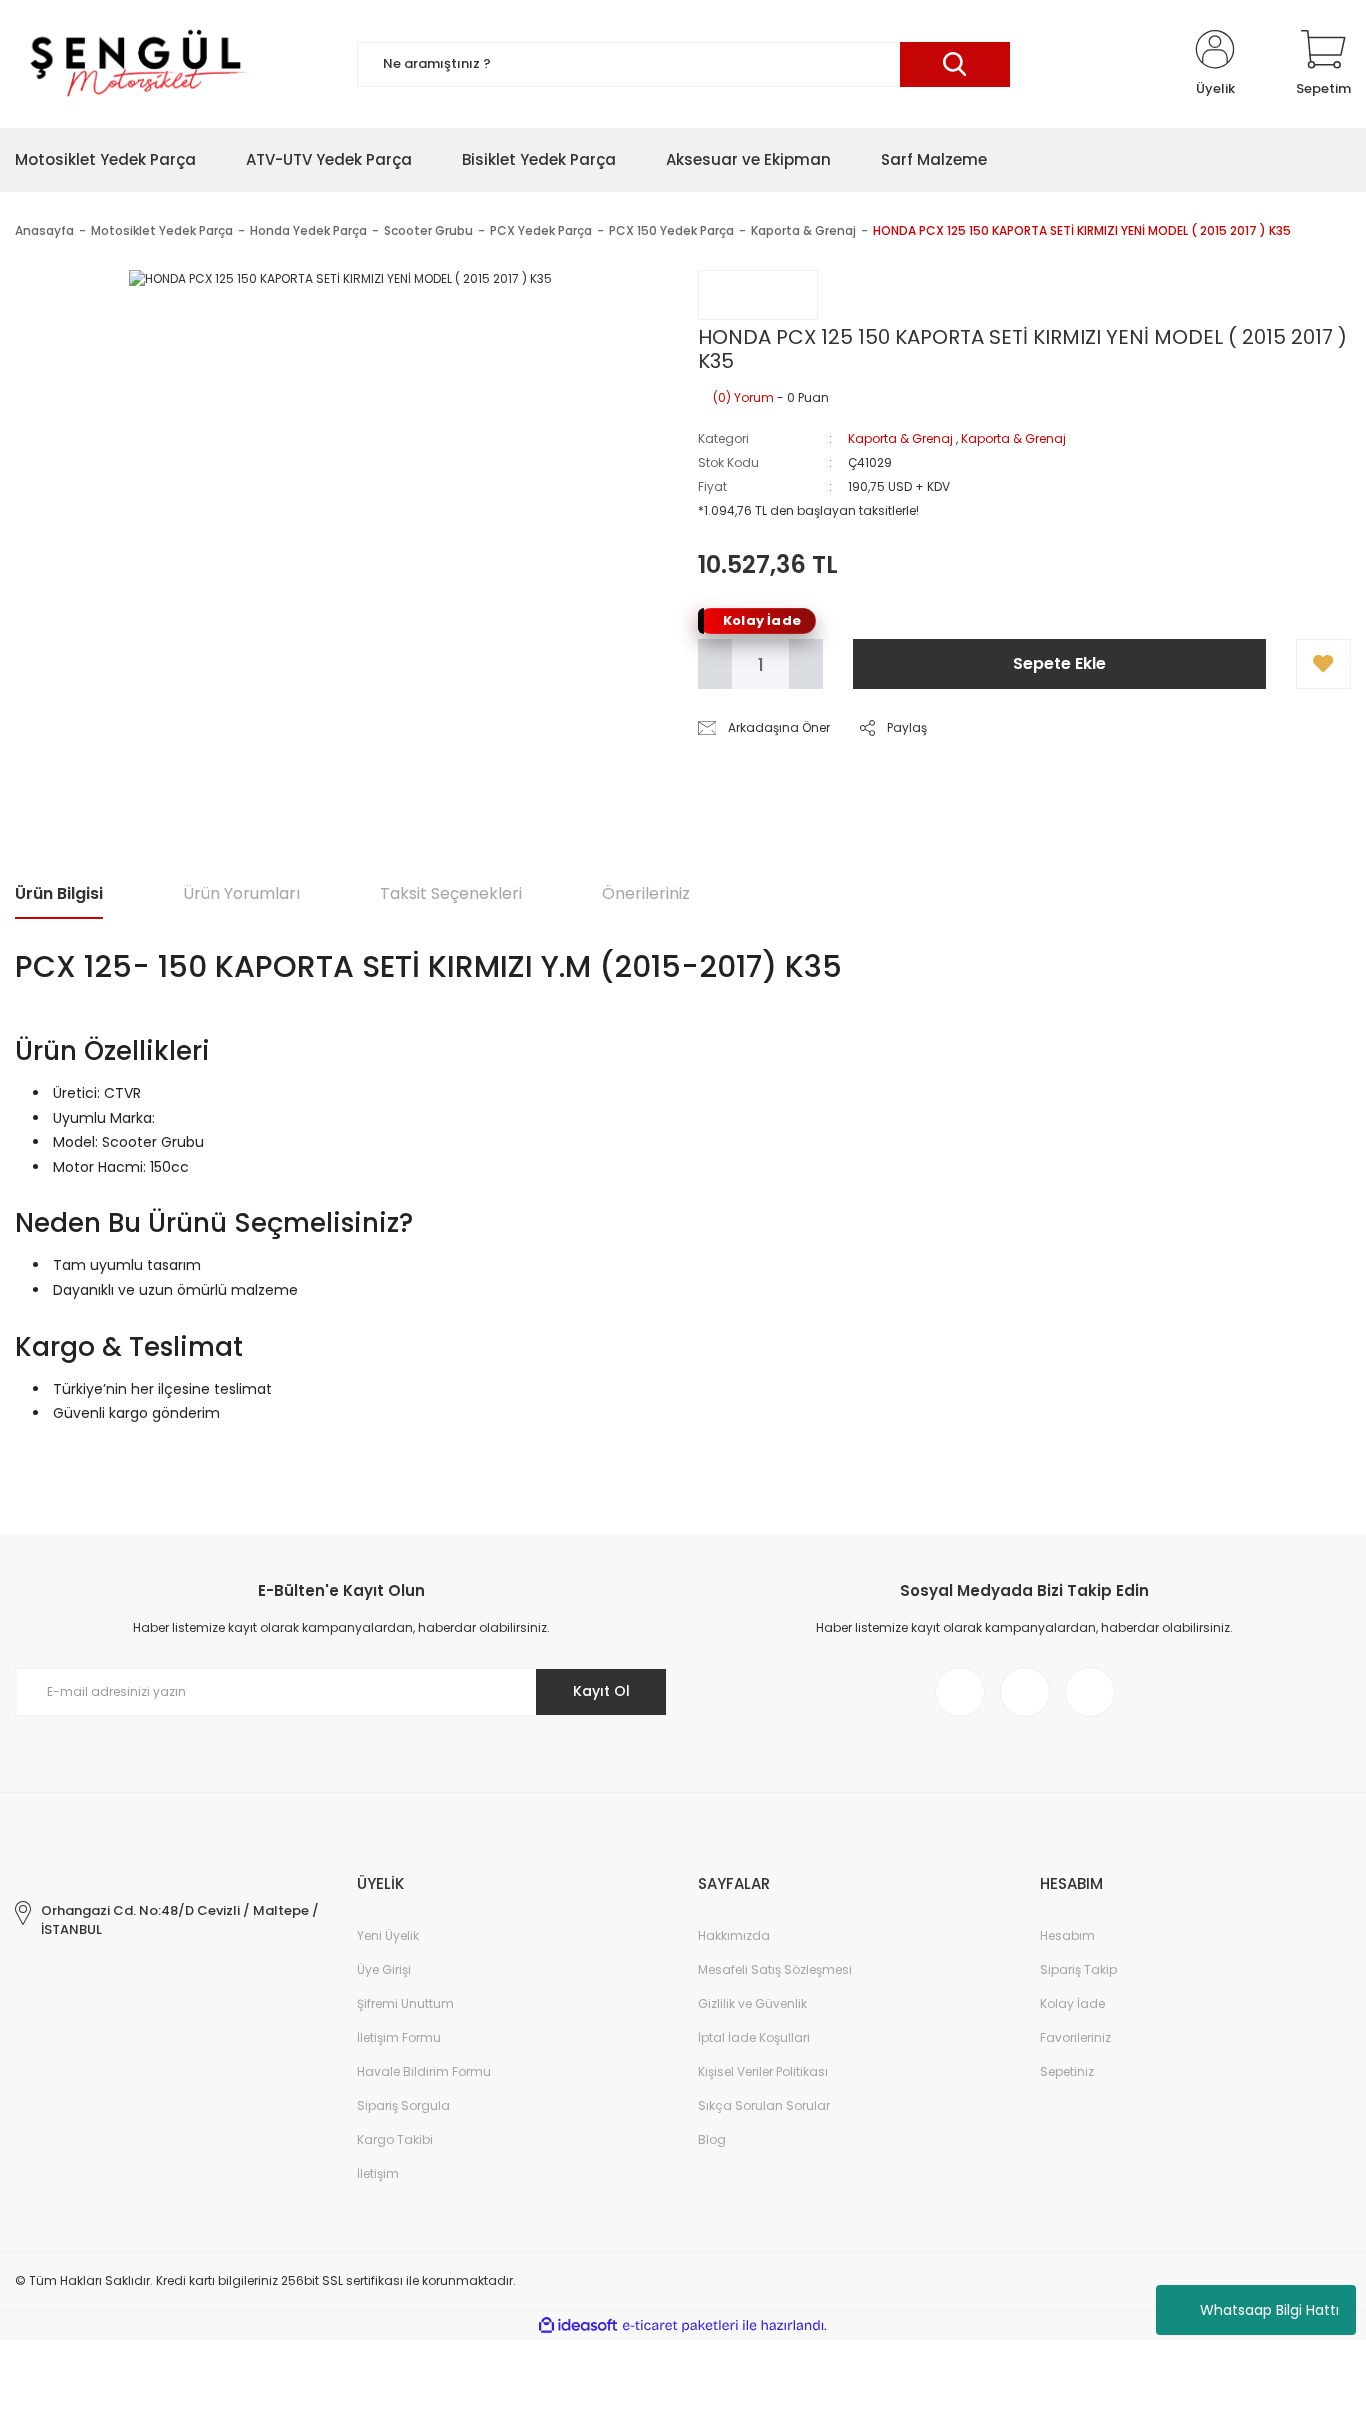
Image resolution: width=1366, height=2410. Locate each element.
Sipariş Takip (1078, 1969)
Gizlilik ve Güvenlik (752, 2003)
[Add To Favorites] (1323, 664)
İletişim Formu (399, 2037)
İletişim (378, 2173)
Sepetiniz (1067, 2071)
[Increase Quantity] (806, 664)
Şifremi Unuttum (405, 2003)
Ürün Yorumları (241, 893)
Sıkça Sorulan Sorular (764, 2105)
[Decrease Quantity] (715, 664)
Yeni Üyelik (388, 1935)
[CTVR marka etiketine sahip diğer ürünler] (758, 295)
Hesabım (1067, 1935)
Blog (712, 2139)
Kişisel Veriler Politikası (763, 2071)
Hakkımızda (734, 1935)
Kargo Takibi (395, 2139)
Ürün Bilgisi (59, 893)
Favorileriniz (1075, 2037)
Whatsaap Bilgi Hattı (1269, 2310)
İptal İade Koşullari (754, 2037)
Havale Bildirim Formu (424, 2071)
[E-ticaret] (680, 2326)
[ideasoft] (578, 2325)
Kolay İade (1072, 2003)
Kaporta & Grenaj (900, 438)
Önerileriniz (646, 893)
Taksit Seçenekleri (451, 893)
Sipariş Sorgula (403, 2105)
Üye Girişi (384, 1969)
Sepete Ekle (1059, 663)
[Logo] (135, 64)
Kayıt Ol (601, 1691)
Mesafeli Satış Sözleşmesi (775, 1969)
